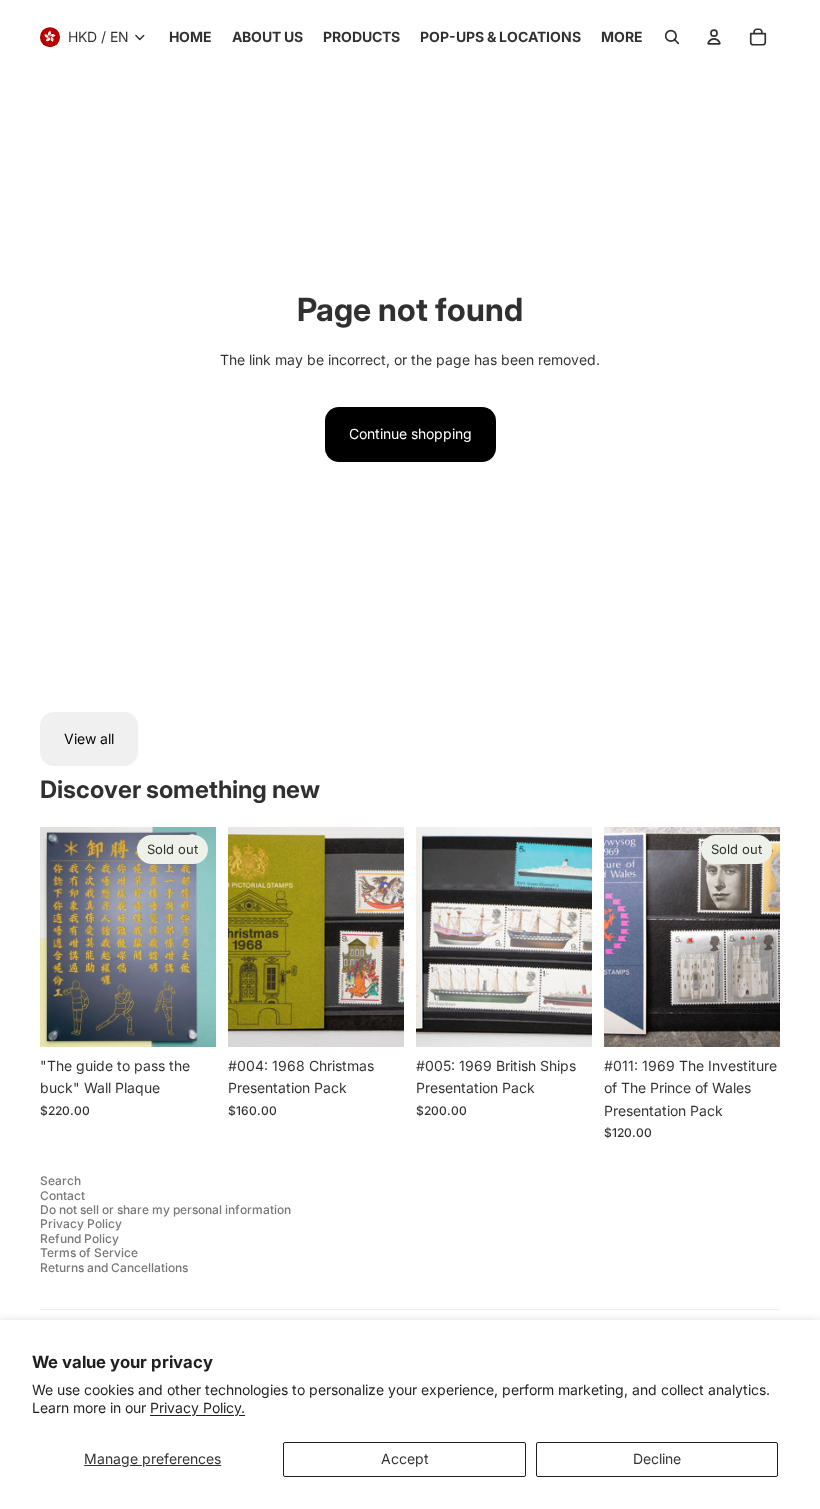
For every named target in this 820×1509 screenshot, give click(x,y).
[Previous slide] (243, 937)
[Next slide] (388, 937)
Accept (405, 1458)
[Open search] (672, 37)
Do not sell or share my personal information (165, 1209)
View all (89, 738)
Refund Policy (79, 1238)
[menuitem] (190, 37)
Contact (62, 1195)
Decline (657, 1458)
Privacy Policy (81, 1223)
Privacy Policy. (197, 1407)
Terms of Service (89, 1252)
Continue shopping (410, 433)
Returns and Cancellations (114, 1267)
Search (60, 1180)
